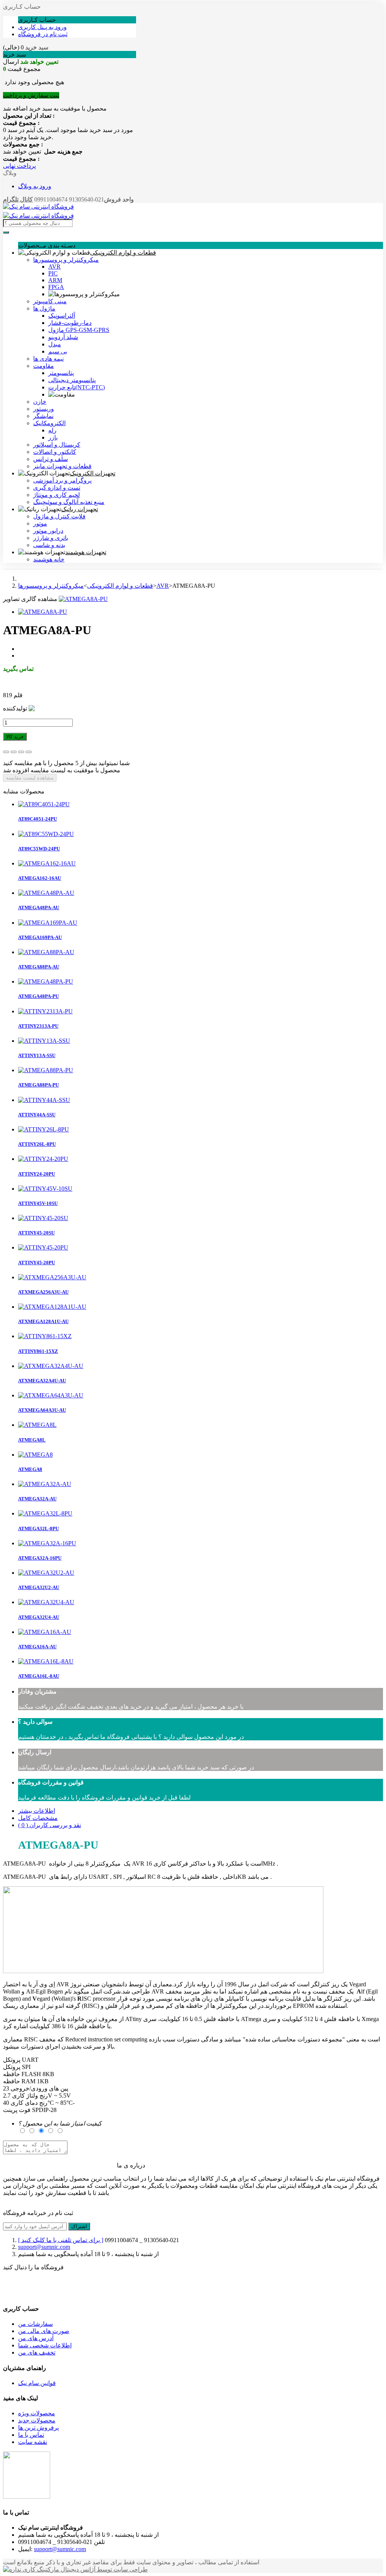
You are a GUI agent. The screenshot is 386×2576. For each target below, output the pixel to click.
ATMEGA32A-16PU (40, 1558)
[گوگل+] (21, 752)
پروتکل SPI (17, 2067)
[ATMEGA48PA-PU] (46, 981)
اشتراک (79, 2226)
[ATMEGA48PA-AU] (46, 893)
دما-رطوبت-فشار (70, 323)
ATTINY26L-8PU (37, 1144)
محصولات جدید (37, 2420)
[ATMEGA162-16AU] (47, 863)
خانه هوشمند (49, 559)
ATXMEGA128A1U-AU (43, 1321)
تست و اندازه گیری (57, 488)
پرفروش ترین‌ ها (38, 2428)
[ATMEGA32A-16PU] (47, 1543)
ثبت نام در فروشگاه (43, 34)
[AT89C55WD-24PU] (46, 834)
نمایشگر (43, 416)
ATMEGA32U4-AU (39, 1617)
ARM (55, 280)
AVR (54, 267)
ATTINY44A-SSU (37, 1115)
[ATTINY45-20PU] (43, 1247)
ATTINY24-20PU (37, 1174)
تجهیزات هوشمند (86, 552)
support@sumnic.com (44, 2247)
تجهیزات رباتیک (80, 509)
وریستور (44, 409)
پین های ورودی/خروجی (39, 2088)
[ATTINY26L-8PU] (44, 1129)
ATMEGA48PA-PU (38, 996)
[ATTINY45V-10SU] (45, 1189)
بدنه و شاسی (49, 545)
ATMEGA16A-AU (37, 1647)
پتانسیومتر (61, 373)
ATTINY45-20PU (37, 1263)
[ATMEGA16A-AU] (45, 1632)
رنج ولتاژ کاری (30, 2096)
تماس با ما (31, 2435)
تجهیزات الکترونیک (93, 473)
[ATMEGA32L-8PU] (45, 1513)
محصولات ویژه (37, 2413)
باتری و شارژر (51, 538)
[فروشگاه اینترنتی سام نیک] (38, 207)
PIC (53, 273)
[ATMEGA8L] (37, 1425)
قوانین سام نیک (37, 2383)
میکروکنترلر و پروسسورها (66, 260)
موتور (40, 523)
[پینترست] (29, 752)
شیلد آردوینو (63, 337)
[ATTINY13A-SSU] (44, 1041)
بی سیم (58, 351)
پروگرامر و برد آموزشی (62, 480)
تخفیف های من (37, 2352)
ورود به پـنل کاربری (42, 27)
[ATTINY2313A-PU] (45, 1011)
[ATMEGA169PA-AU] (48, 923)
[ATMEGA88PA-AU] (46, 952)
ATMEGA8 (30, 1469)
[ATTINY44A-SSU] (44, 1100)
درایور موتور (48, 531)
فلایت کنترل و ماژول (59, 516)
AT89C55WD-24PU (39, 849)
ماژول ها (44, 308)
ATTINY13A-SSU (37, 1055)
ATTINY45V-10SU (38, 1203)
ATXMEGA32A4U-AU (42, 1381)
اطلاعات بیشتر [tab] (37, 1811)
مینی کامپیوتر (50, 301)
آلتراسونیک (62, 316)
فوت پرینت (17, 2110)
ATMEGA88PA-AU (39, 967)
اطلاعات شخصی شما (45, 2345)
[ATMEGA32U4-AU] (46, 1602)
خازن (40, 402)
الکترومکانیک (49, 423)
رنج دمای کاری (29, 2103)
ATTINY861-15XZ (38, 1351)
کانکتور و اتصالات (55, 452)
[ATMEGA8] (35, 1455)
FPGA (56, 287)
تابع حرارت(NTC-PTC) (77, 387)
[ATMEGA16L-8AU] (46, 1661)
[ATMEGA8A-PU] (83, 599)
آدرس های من (36, 2338)
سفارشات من (35, 2324)
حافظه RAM (19, 2081)
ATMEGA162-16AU (40, 878)
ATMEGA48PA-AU (39, 908)
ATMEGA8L (32, 1440)
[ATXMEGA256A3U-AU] (52, 1277)
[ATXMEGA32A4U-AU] (51, 1366)
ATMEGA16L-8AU (39, 1676)
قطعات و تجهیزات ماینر (62, 466)
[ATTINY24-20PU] (43, 1159)
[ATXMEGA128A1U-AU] (52, 1307)
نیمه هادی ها (48, 359)
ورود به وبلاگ (35, 186)
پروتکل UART (21, 2060)
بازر (53, 437)
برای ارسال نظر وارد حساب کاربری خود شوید (60, 2166)
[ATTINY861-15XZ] (45, 1336)
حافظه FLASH (22, 2074)
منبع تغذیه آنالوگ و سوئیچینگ (69, 502)
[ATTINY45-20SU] (43, 1218)
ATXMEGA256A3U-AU (43, 1292)
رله (52, 430)
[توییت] (6, 752)
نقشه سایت (33, 2442)
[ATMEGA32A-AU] (45, 1484)
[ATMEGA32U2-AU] (46, 1573)
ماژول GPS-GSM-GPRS (79, 330)
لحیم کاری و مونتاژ (57, 495)
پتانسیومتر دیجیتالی (72, 380)
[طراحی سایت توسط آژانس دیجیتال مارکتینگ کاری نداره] (75, 2569)
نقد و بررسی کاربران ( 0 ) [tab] (50, 1825)
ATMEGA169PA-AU (40, 937)
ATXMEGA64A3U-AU (42, 1410)
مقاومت (44, 366)
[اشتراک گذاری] (14, 752)
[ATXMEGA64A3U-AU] (51, 1395)
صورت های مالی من (44, 2331)
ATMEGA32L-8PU (38, 1529)
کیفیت (60, 2123)
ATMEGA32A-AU (37, 1499)
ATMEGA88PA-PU (38, 1085)
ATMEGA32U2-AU (39, 1587)
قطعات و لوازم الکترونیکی (123, 253)
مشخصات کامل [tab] (38, 1818)
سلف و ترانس (51, 459)
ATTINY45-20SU (36, 1233)
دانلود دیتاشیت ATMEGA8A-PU (43, 682)
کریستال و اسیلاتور (57, 445)
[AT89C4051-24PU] (44, 804)
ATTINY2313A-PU (38, 1026)
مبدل (55, 344)
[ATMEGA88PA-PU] (46, 1070)
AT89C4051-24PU (38, 819)
